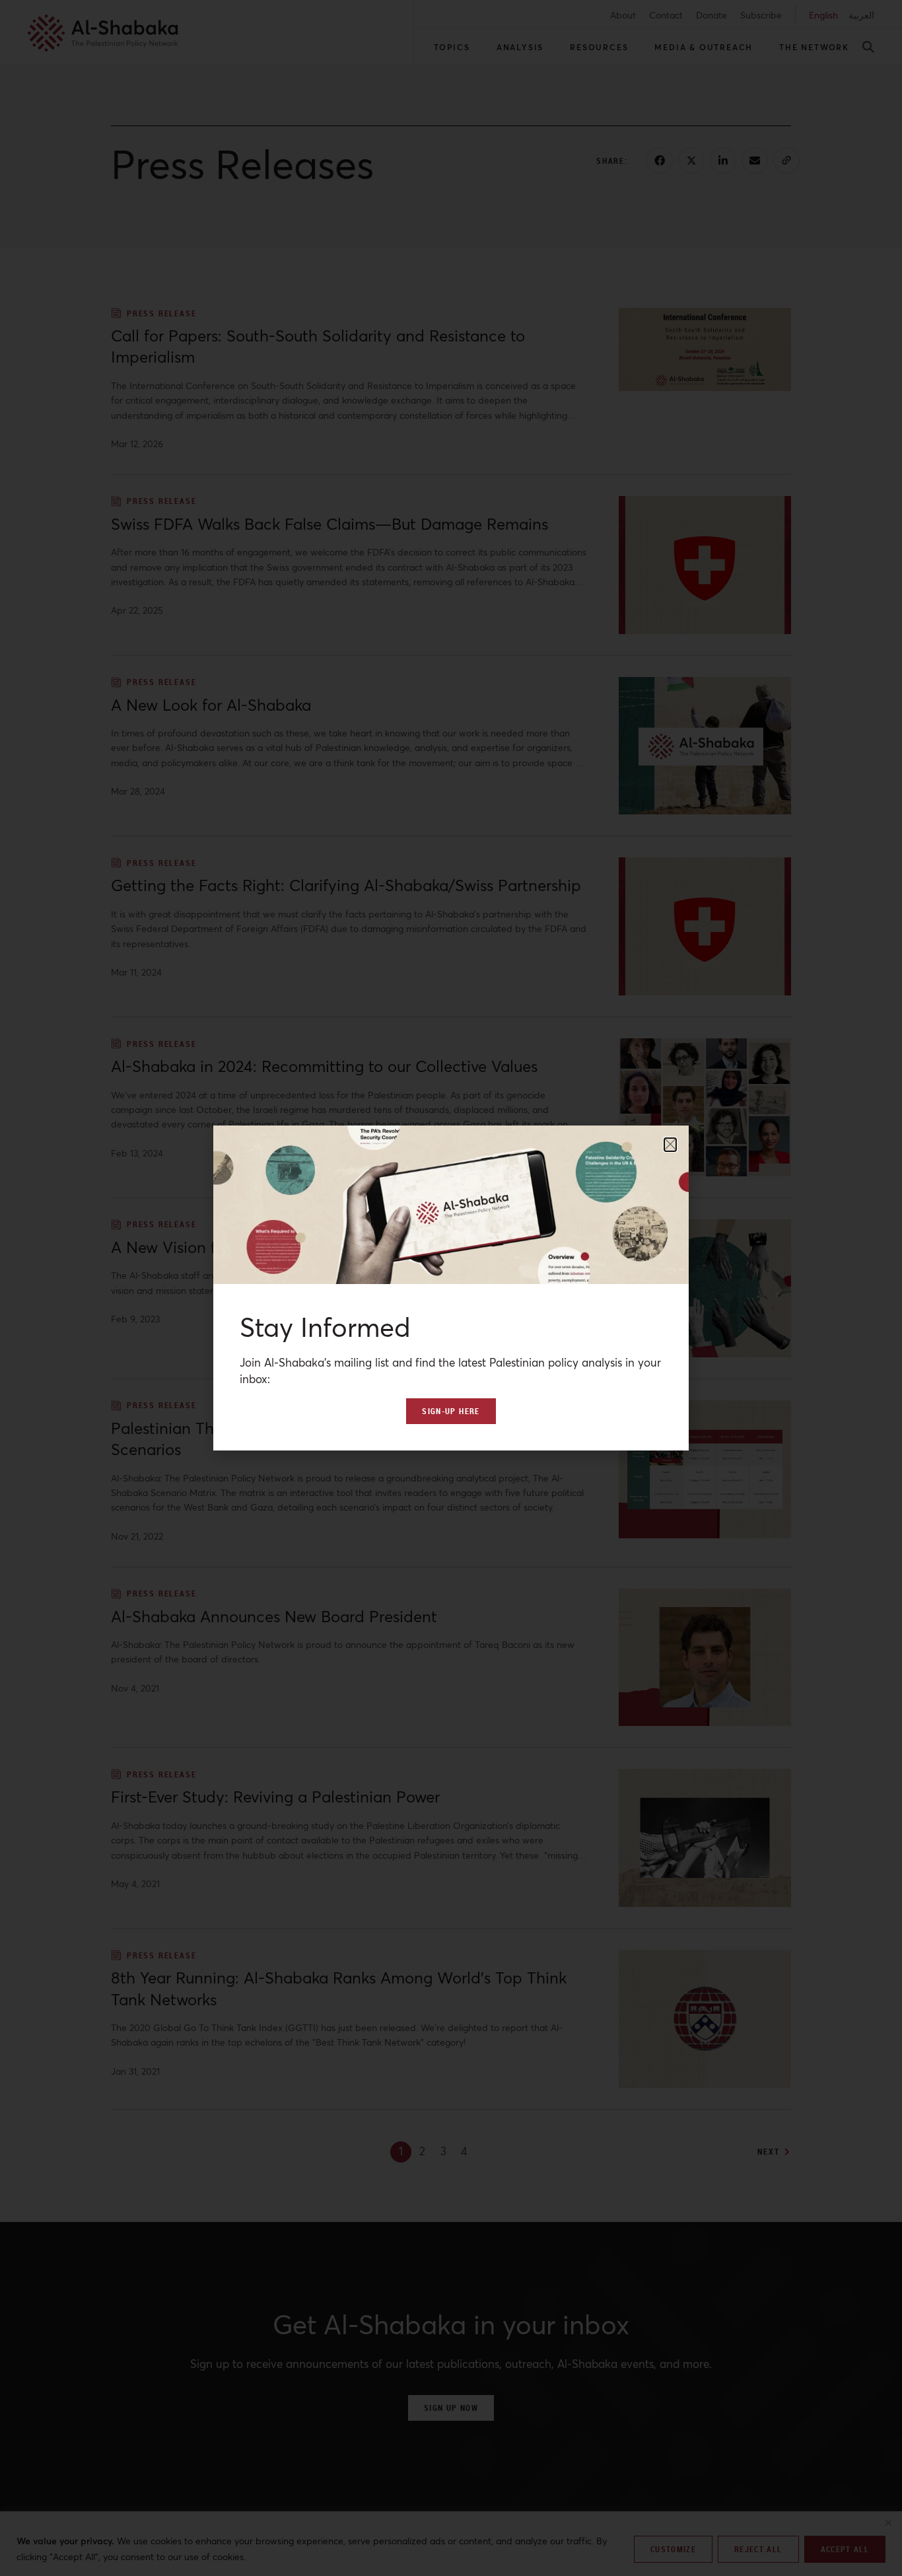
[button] (670, 1145)
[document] (451, 1288)
